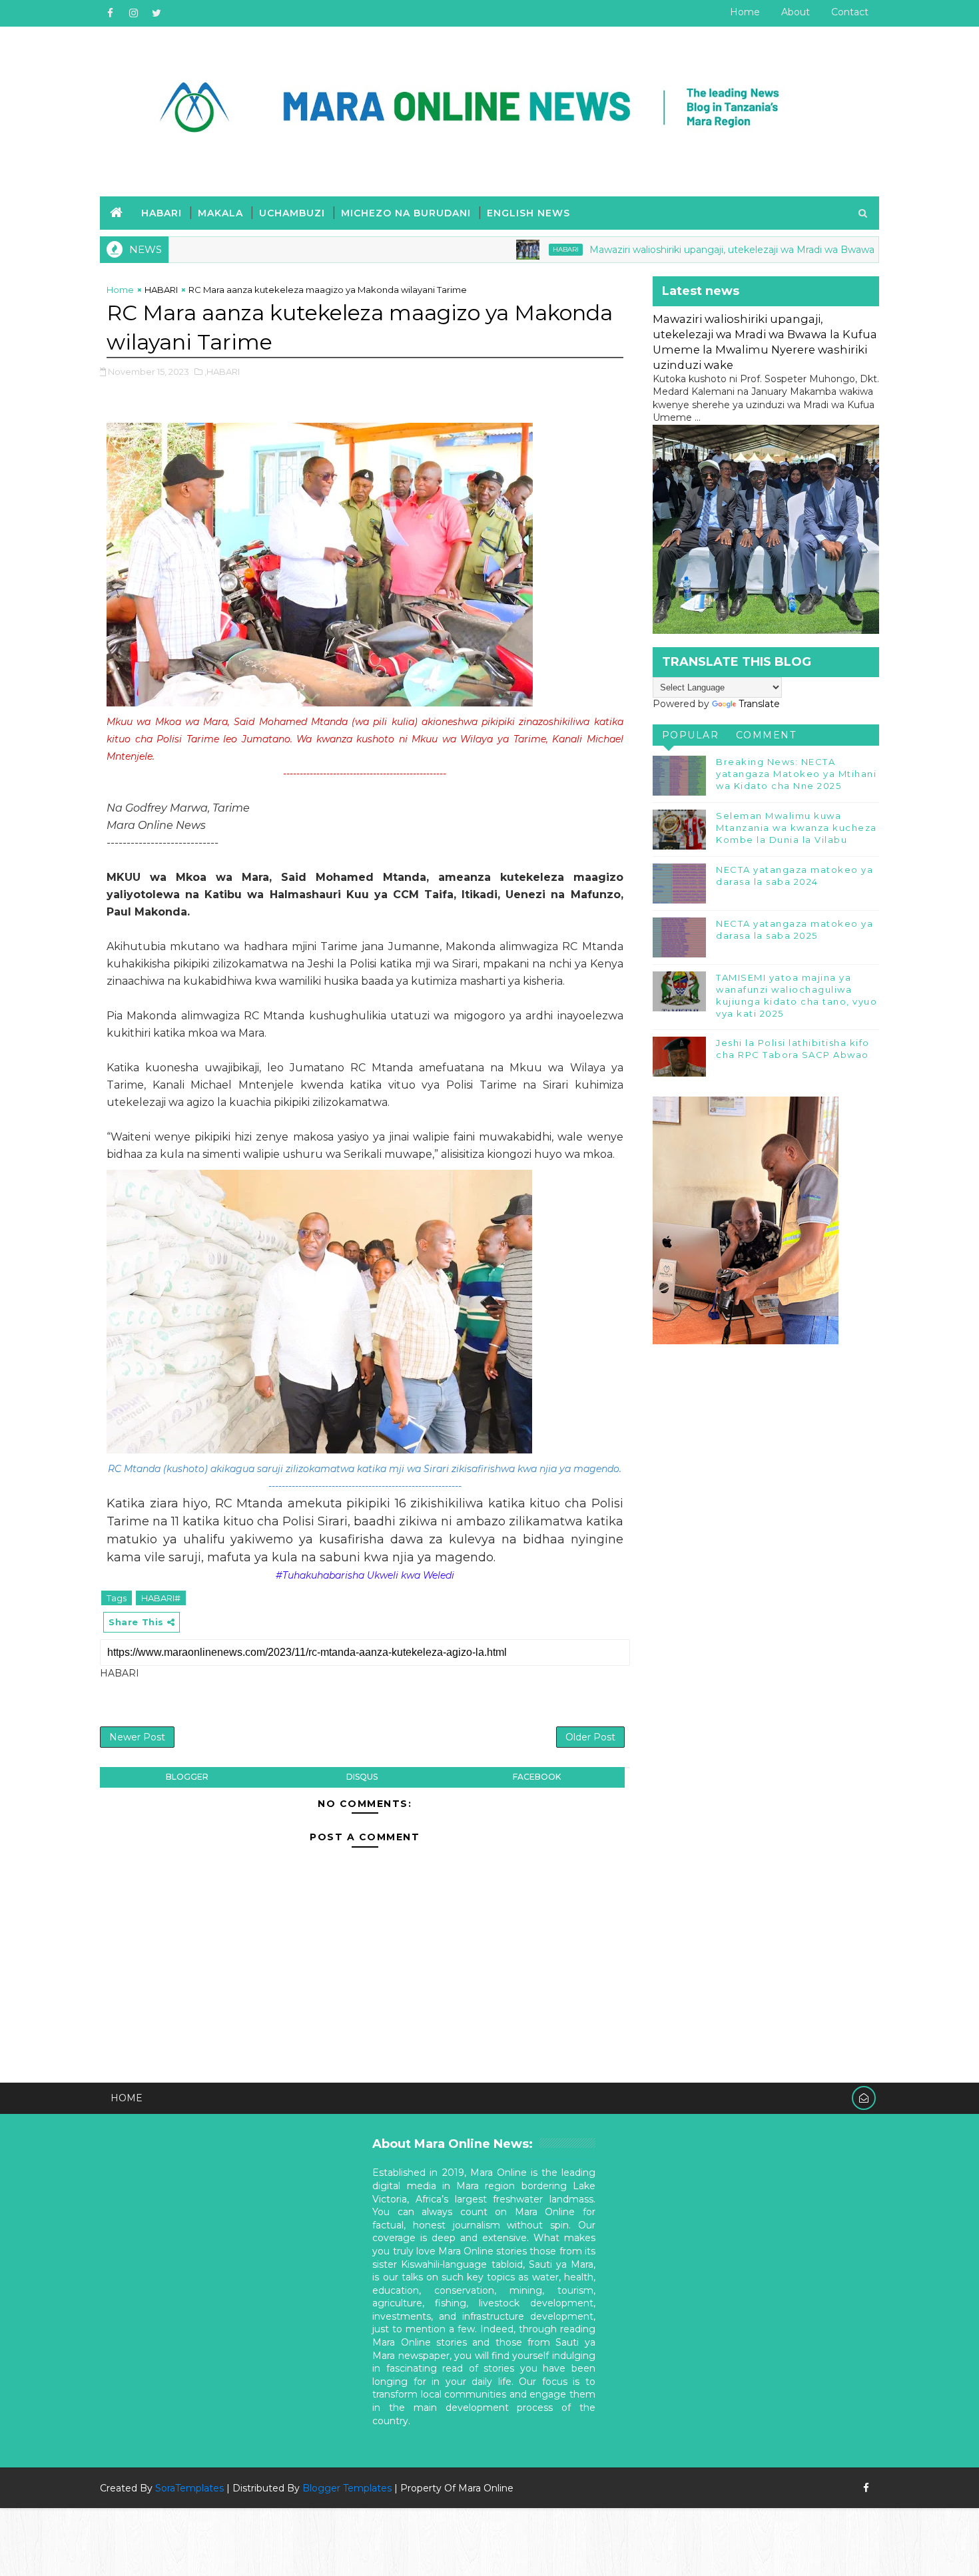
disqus (362, 1777)
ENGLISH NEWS (528, 213)
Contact (850, 12)
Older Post (590, 1737)
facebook (537, 1777)
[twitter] (157, 13)
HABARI (162, 213)
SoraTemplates (189, 2488)
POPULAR (691, 735)
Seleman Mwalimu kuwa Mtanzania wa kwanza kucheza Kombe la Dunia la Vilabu (797, 828)
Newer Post (137, 1737)
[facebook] (110, 13)
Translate (759, 704)
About (796, 12)
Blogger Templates (347, 2488)
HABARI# (161, 1598)
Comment (766, 735)
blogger (187, 1777)
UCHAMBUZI (292, 213)
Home (745, 12)
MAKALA (220, 213)
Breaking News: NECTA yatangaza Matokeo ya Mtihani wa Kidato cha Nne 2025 (796, 774)
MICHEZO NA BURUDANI (406, 213)
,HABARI (222, 372)
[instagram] (133, 13)
